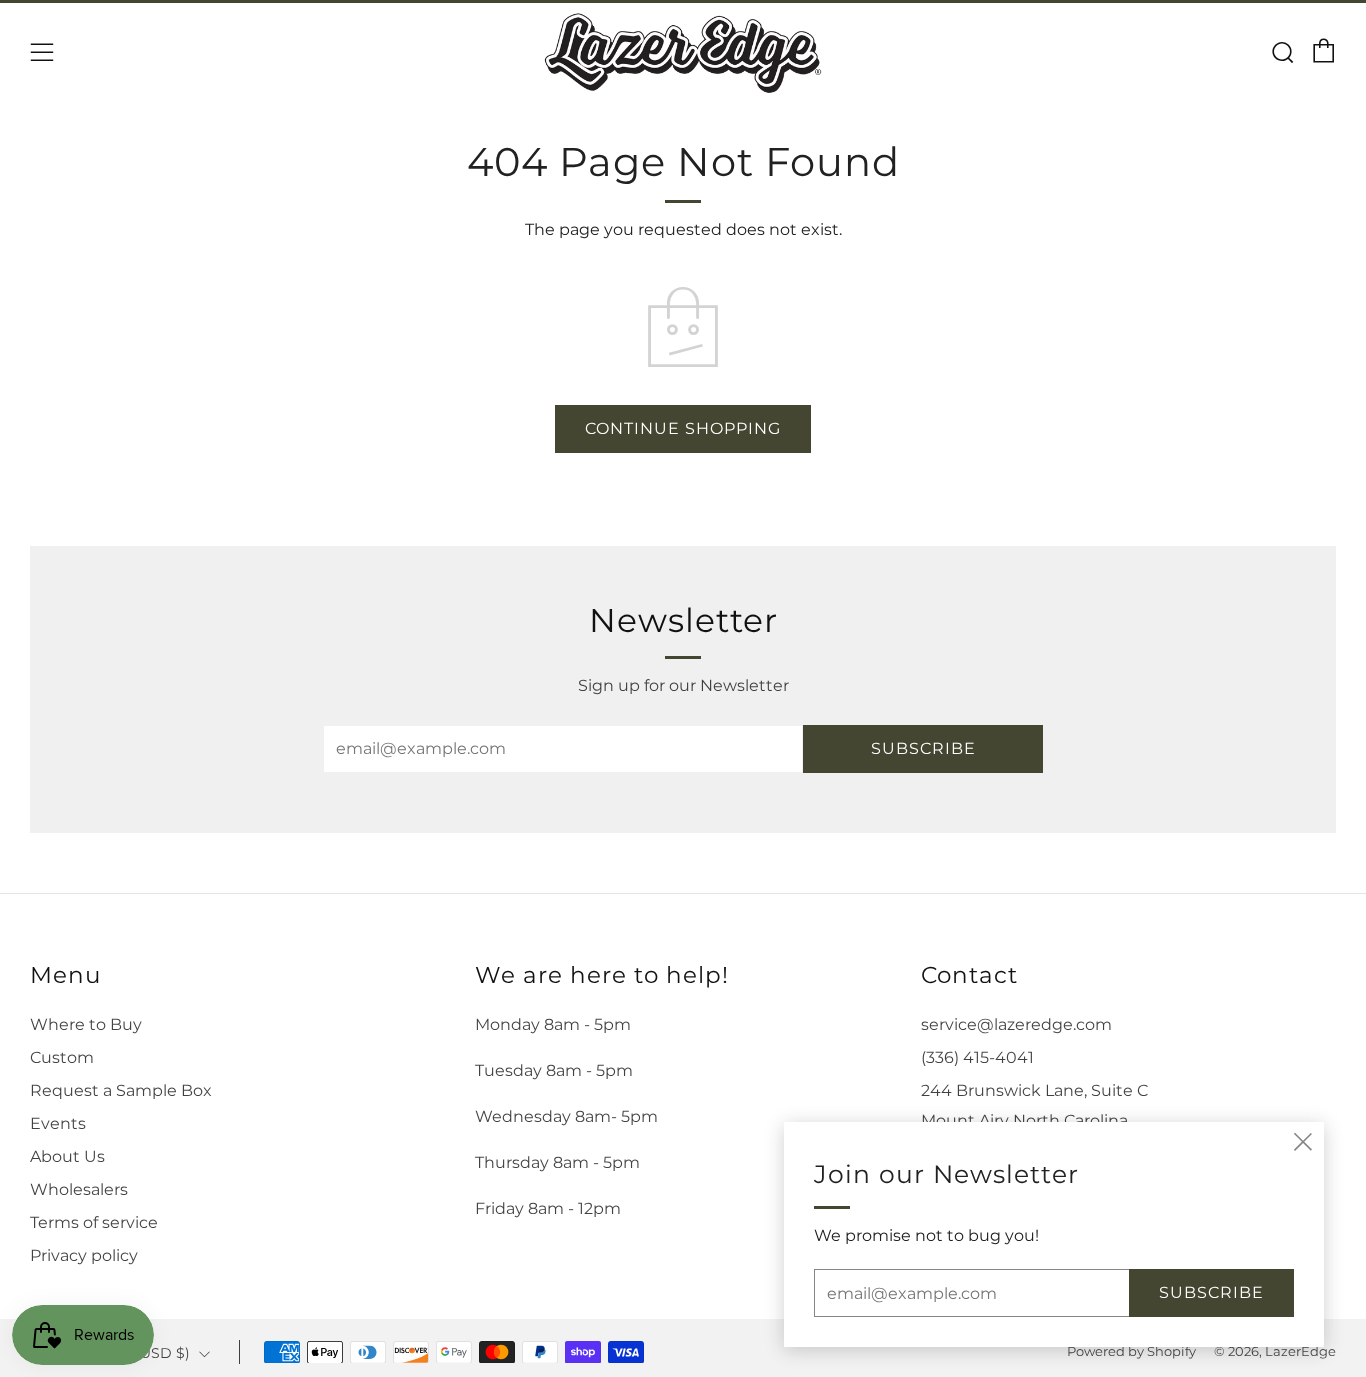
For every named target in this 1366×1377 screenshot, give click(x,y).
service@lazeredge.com (1016, 1024)
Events (58, 1123)
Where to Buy (86, 1024)
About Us (67, 1156)
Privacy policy (84, 1255)
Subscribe (923, 748)
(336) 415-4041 (977, 1057)
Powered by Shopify (1131, 1351)
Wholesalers (79, 1189)
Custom (62, 1057)
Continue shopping (683, 428)
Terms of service (94, 1222)
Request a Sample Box (121, 1090)
